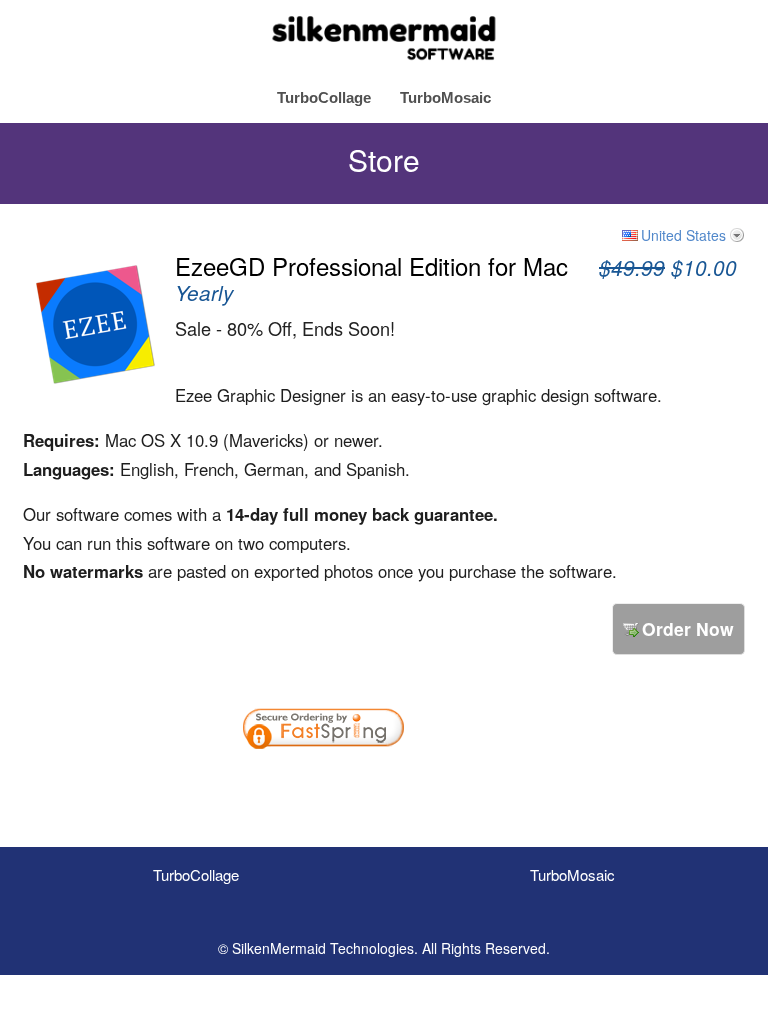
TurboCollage (324, 97)
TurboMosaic (445, 97)
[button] (472, 783)
